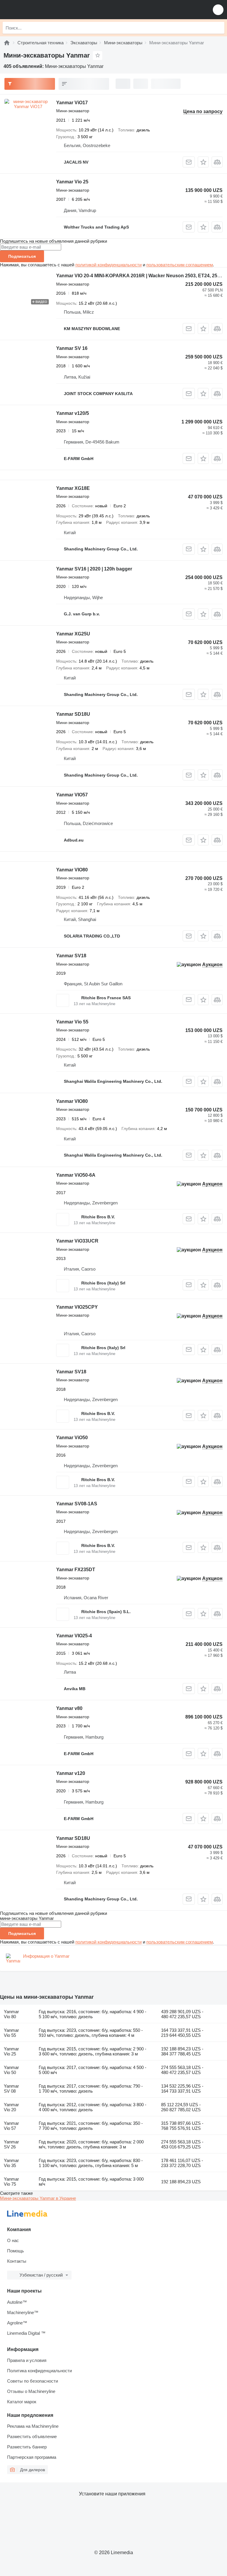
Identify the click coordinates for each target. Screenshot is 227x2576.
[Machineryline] (7, 43)
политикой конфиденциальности (108, 265)
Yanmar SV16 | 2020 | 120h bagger (94, 569)
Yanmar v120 (71, 1773)
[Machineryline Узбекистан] (41, 10)
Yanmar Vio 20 (11, 2107)
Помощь (16, 2251)
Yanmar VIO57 (72, 795)
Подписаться (22, 256)
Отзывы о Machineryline (31, 2391)
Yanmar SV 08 (11, 2088)
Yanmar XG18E (73, 488)
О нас (13, 2240)
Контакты (17, 2261)
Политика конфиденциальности (39, 2371)
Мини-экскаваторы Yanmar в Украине (38, 2198)
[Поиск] (218, 28)
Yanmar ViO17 (72, 103)
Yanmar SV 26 (11, 2144)
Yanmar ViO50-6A (76, 1175)
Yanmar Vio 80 (11, 2014)
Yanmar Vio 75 (11, 2182)
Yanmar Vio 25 (72, 182)
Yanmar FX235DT (76, 1570)
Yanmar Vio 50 (11, 2070)
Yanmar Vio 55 (72, 1022)
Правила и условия (27, 2360)
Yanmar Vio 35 (11, 2163)
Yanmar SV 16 (72, 348)
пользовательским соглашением (180, 265)
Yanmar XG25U (73, 634)
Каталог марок (22, 2402)
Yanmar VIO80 (72, 870)
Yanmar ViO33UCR (77, 1241)
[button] (218, 10)
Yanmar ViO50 (72, 1438)
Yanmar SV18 (71, 956)
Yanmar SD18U (73, 714)
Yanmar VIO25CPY (77, 1307)
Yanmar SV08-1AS (77, 1504)
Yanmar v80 (69, 1708)
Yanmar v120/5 (73, 413)
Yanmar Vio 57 (11, 2126)
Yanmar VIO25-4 (74, 1636)
